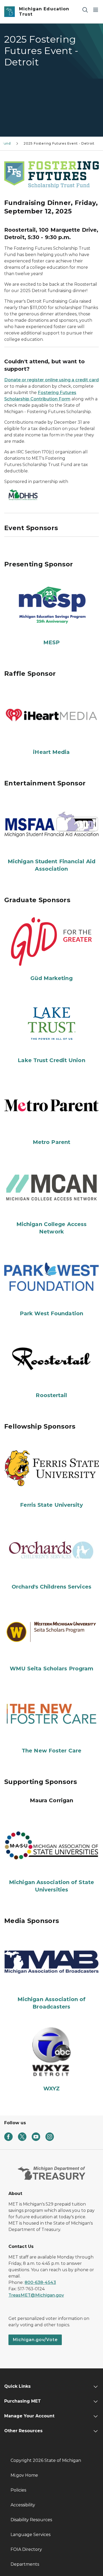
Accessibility (23, 2505)
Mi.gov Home (24, 2475)
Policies (18, 2490)
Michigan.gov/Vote (35, 2340)
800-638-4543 (40, 2282)
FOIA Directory (26, 2549)
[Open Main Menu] (96, 10)
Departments (25, 2564)
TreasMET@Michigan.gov (36, 2295)
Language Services (31, 2535)
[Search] (85, 10)
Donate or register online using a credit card (51, 380)
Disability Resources (31, 2520)
